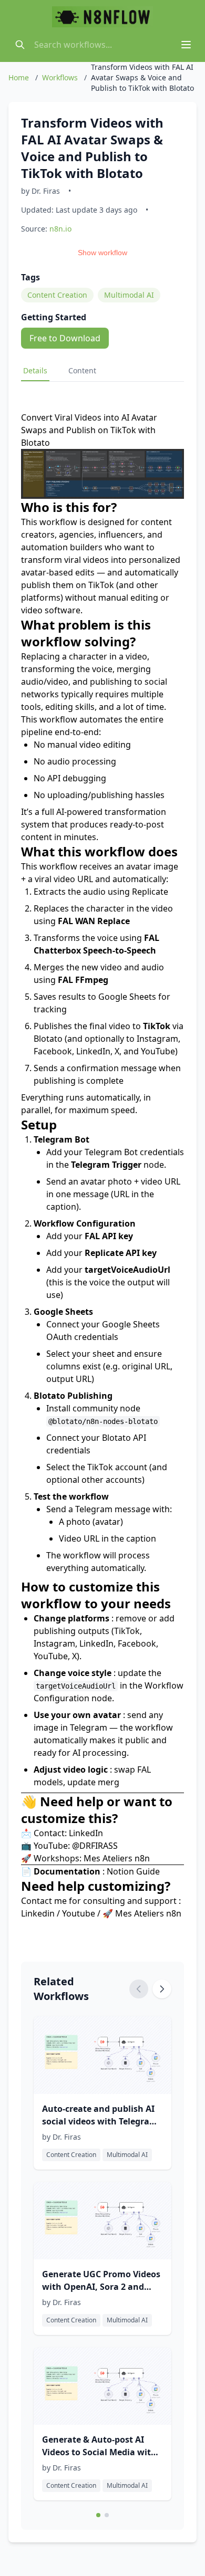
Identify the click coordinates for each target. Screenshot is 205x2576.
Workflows (60, 77)
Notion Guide (133, 1871)
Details (35, 370)
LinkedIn (86, 1833)
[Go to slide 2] (107, 2515)
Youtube (79, 1913)
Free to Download (65, 338)
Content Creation (57, 295)
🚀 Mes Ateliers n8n (142, 1913)
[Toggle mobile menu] (186, 45)
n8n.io (60, 229)
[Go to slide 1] (98, 2515)
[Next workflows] (162, 1989)
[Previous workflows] (139, 1989)
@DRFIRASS (95, 1846)
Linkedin (38, 1913)
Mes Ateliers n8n (117, 1858)
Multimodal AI (129, 295)
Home (19, 77)
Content (82, 370)
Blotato (116, 1438)
